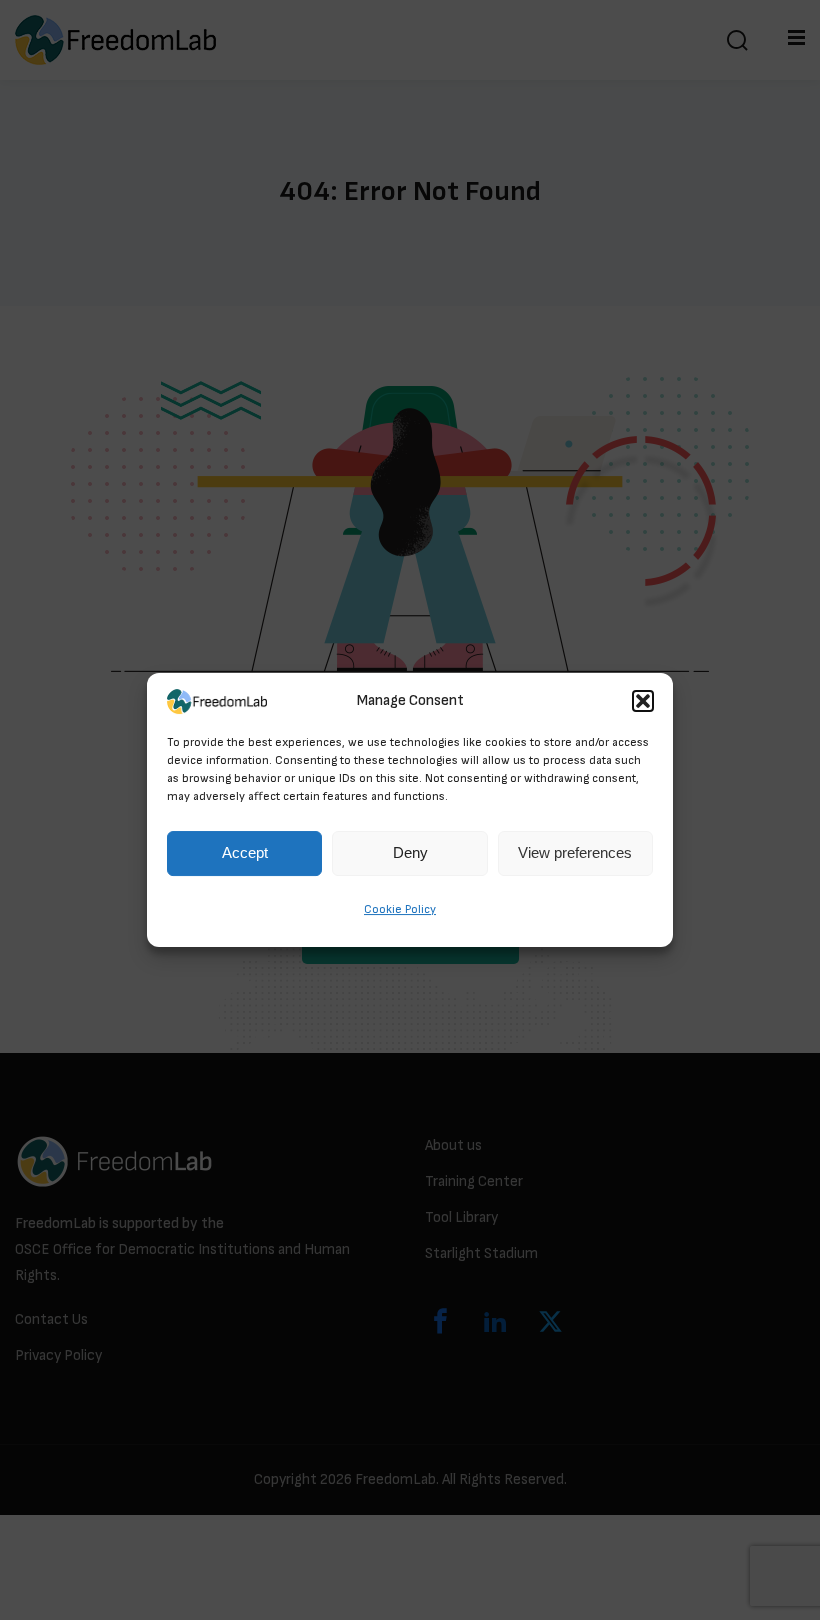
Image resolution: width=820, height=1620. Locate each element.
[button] (643, 701)
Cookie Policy (400, 909)
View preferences (575, 853)
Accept (245, 853)
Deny (410, 853)
